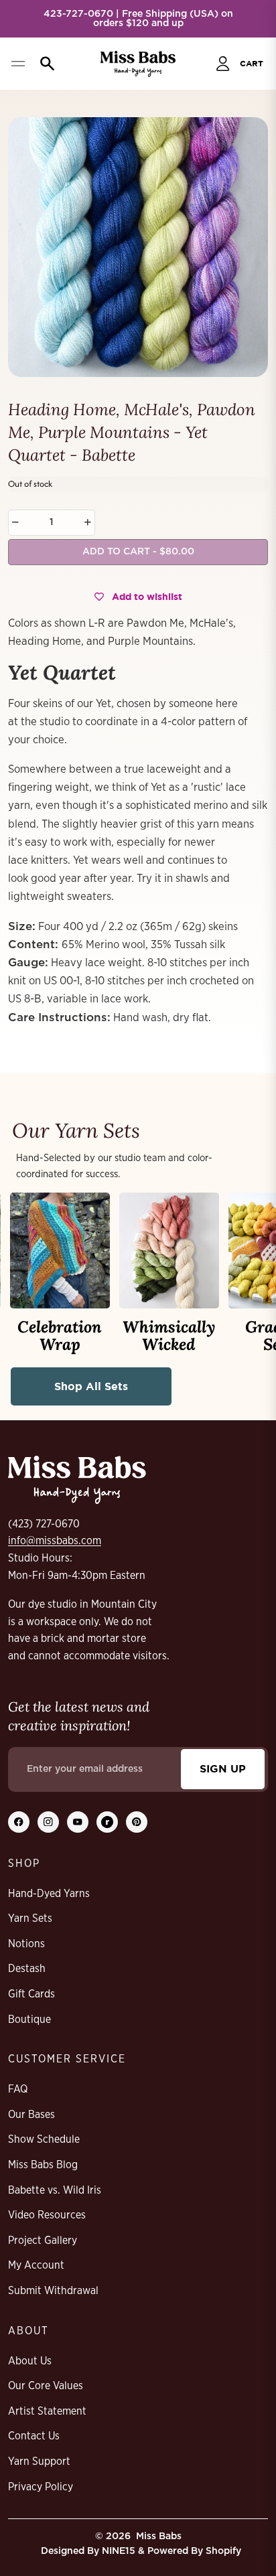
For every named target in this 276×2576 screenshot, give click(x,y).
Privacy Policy (41, 2487)
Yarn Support (39, 2461)
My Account (36, 2265)
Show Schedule (44, 2139)
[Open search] (44, 64)
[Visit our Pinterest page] (137, 1822)
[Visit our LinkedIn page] (107, 1822)
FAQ (18, 2089)
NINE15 (119, 2551)
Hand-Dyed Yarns (49, 1894)
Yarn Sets (30, 1918)
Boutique (29, 2020)
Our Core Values (46, 2386)
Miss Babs (159, 2536)
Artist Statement (47, 2411)
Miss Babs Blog (43, 2165)
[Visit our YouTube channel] (78, 1822)
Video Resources (47, 2215)
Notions (26, 1944)
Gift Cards (31, 1994)
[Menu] (18, 64)
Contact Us (34, 2436)
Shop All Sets (91, 1386)
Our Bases (31, 2115)
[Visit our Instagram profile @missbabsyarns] (48, 1822)
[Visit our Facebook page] (19, 1822)
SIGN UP (223, 1768)
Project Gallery (43, 2241)
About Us (30, 2361)
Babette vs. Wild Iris (55, 2190)
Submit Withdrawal (53, 2291)
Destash (27, 1969)
